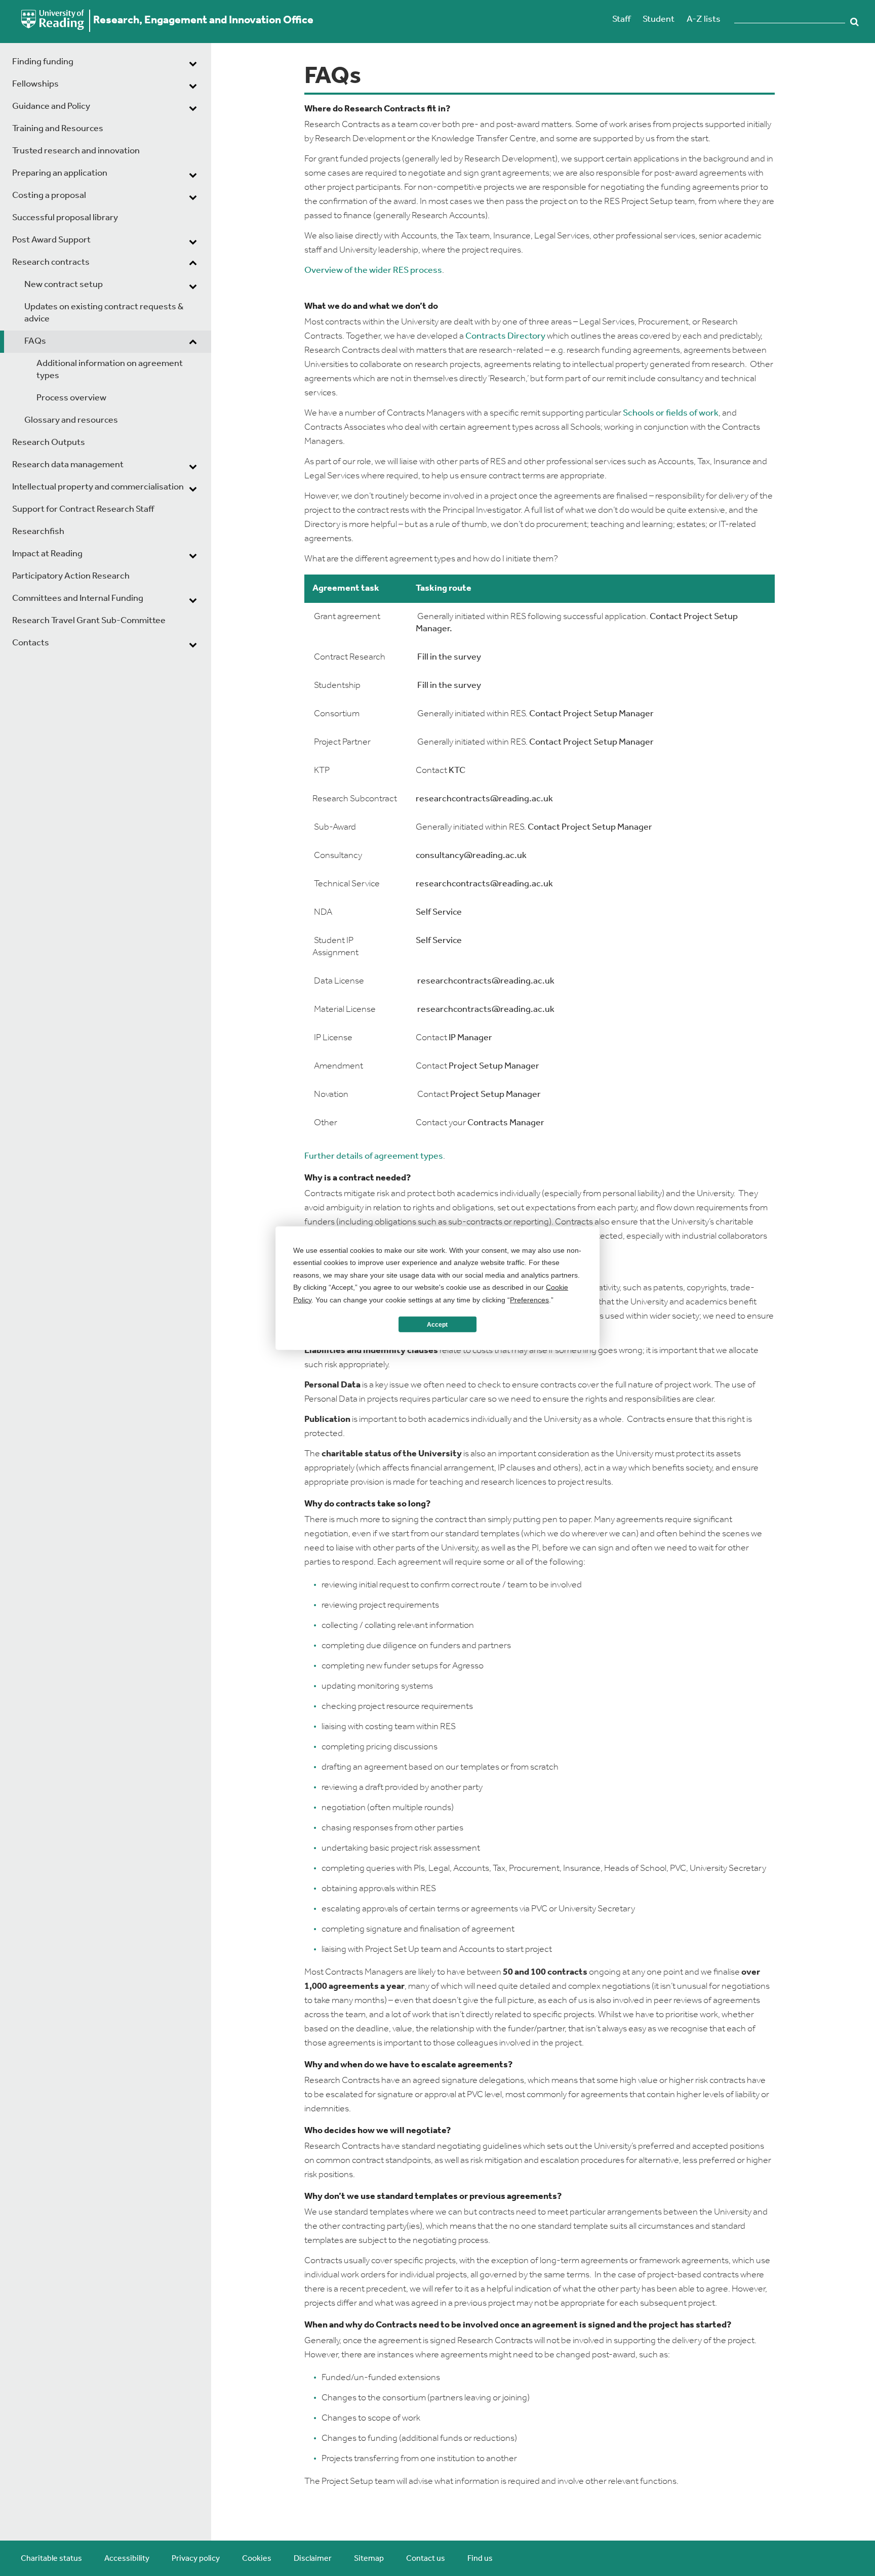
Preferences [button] (529, 1299)
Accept (437, 1324)
